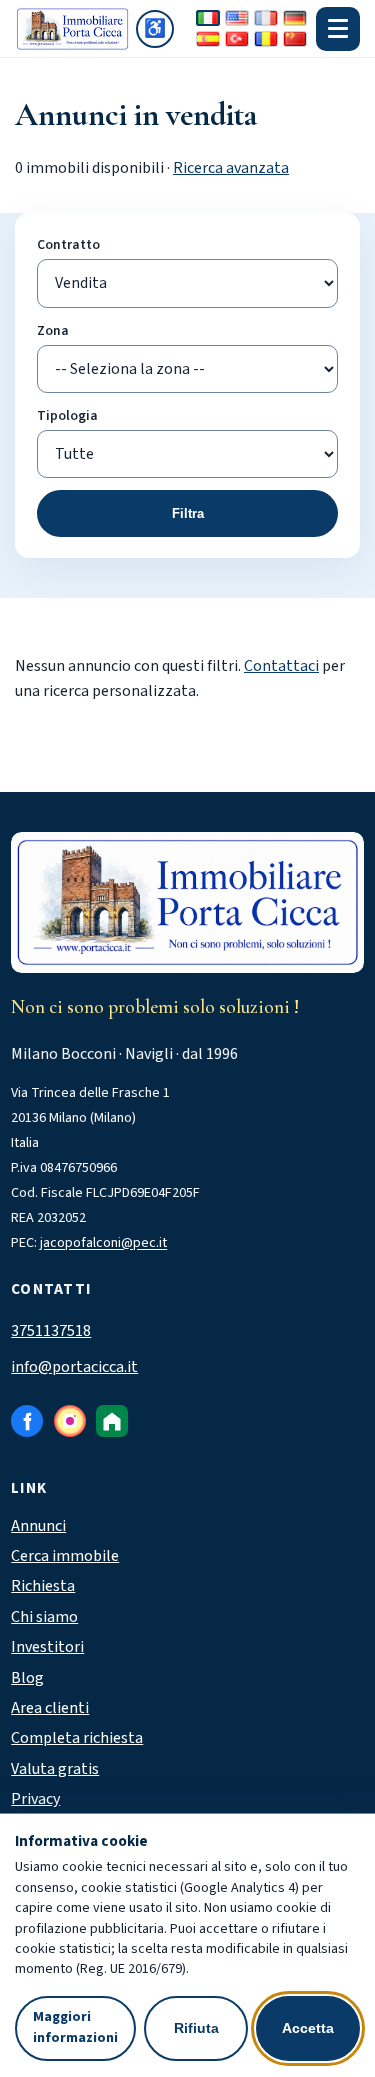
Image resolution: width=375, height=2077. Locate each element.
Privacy (35, 1799)
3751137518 (51, 1331)
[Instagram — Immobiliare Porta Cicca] (70, 1421)
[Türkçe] (237, 39)
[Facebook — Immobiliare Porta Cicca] (27, 1421)
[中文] (295, 39)
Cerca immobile (65, 1556)
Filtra (188, 513)
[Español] (208, 39)
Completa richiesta (77, 1738)
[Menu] (338, 29)
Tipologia (67, 415)
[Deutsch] (295, 18)
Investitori (47, 1647)
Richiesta (43, 1586)
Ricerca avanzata (231, 168)
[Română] (266, 39)
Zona (53, 330)
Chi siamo (44, 1617)
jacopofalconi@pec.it (103, 1243)
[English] (237, 18)
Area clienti (50, 1708)
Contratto (68, 244)
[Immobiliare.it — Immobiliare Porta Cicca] (112, 1421)
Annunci (38, 1526)
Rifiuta (196, 2028)
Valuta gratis (55, 1769)
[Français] (266, 18)
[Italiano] (208, 18)
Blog (27, 1678)
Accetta (308, 2028)
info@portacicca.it (74, 1367)
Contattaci (281, 666)
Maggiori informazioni (75, 2028)
